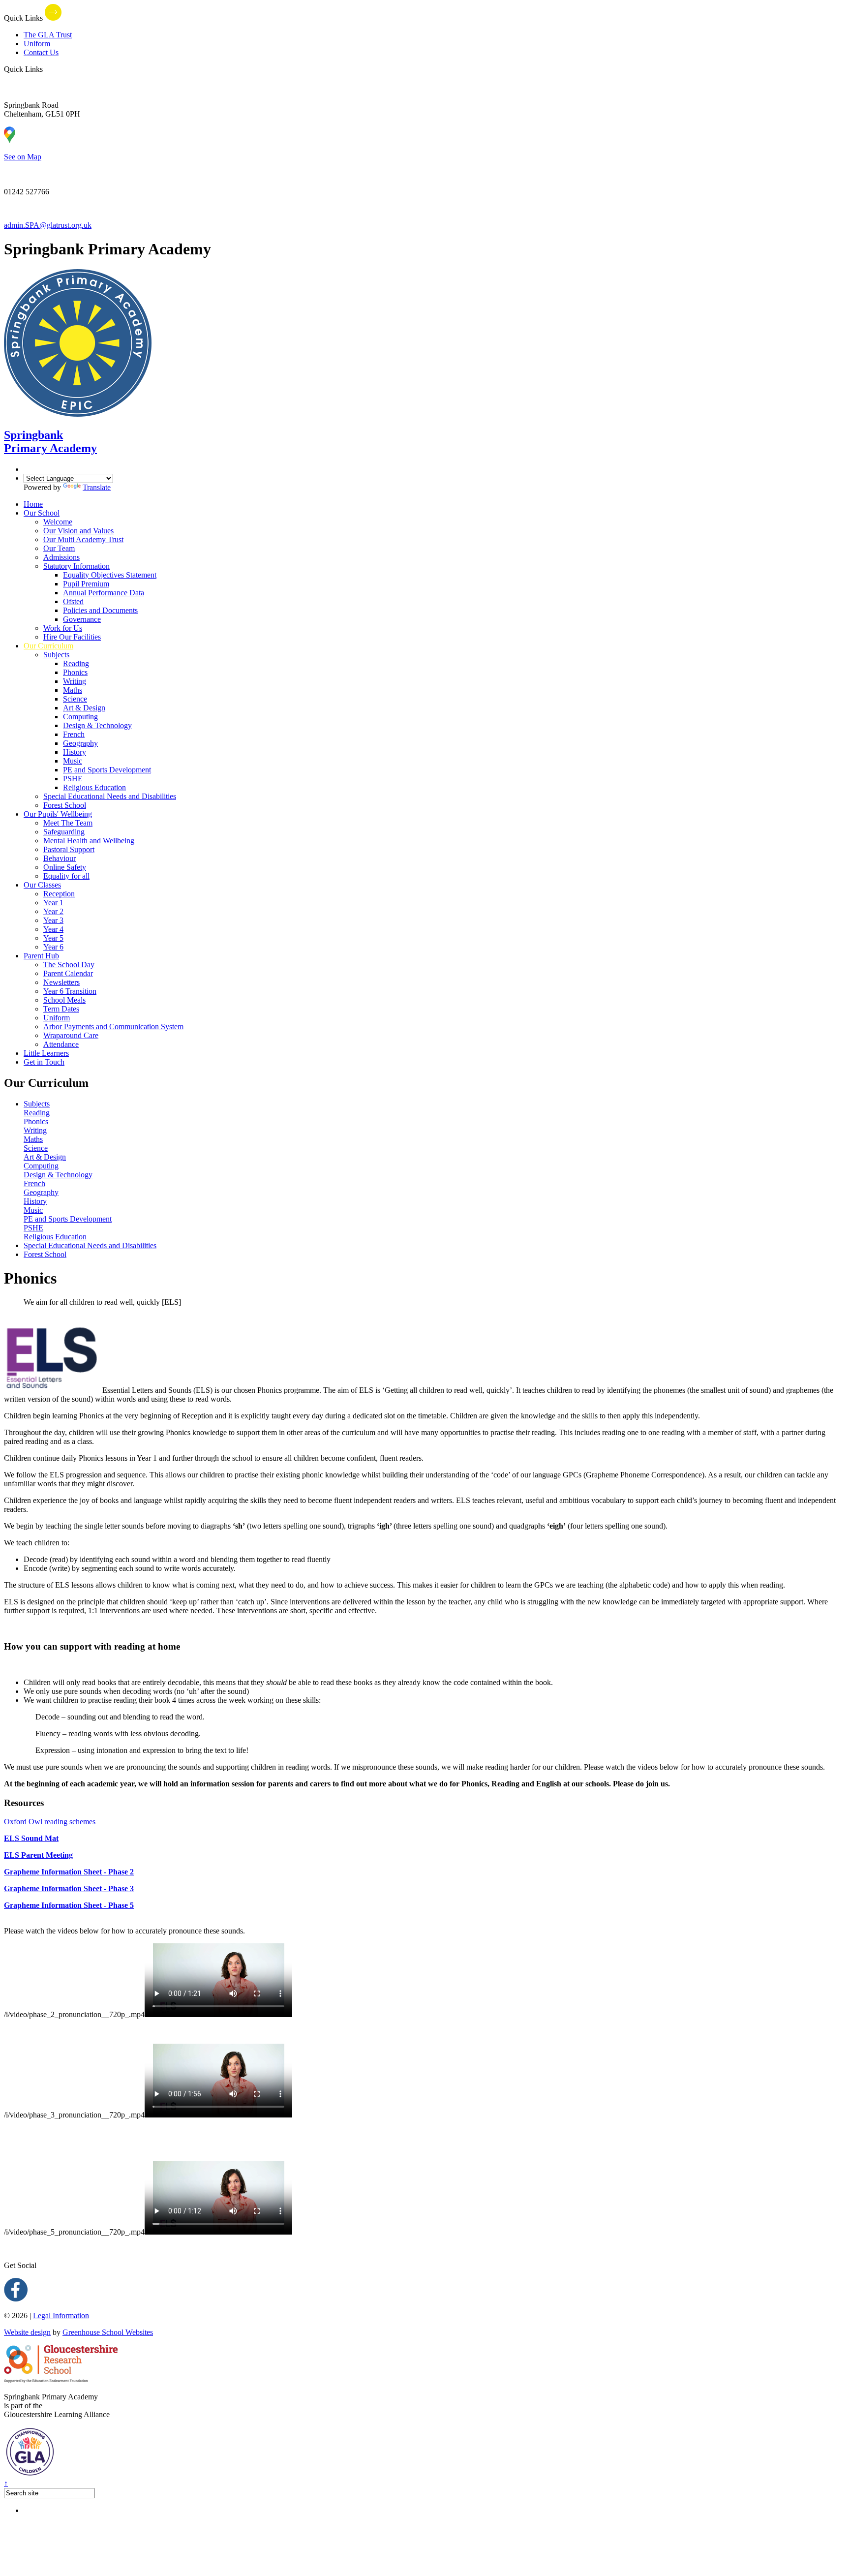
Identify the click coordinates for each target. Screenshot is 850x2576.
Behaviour (60, 858)
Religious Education (94, 787)
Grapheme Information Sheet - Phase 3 (69, 1888)
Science (75, 699)
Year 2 (53, 911)
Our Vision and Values (78, 531)
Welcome (58, 522)
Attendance (61, 1044)
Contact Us (41, 52)
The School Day (69, 965)
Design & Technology (97, 725)
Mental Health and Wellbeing (89, 841)
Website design (27, 2332)
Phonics (75, 672)
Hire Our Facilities (72, 637)
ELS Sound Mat (31, 1838)
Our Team (59, 548)
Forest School (65, 805)
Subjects (56, 655)
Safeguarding (64, 832)
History (75, 752)
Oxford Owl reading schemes (50, 1822)
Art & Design (84, 708)
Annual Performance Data (104, 593)
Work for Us (63, 628)
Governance (82, 619)
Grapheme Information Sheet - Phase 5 (69, 1905)
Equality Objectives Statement (110, 575)
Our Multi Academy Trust (83, 539)
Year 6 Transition (70, 991)
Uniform (37, 44)
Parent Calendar (68, 973)
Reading (76, 663)
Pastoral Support (69, 849)
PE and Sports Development (107, 770)
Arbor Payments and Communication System (113, 1027)
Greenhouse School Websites (108, 2332)
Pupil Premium (86, 584)
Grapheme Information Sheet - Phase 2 (69, 1872)
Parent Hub (41, 956)
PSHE (73, 779)
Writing (75, 681)
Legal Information (61, 2315)
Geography (80, 743)
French (74, 734)
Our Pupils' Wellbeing (58, 814)
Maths (73, 690)
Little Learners (46, 1053)
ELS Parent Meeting (38, 1855)
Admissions (61, 557)
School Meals (64, 1000)
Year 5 (53, 938)
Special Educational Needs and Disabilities (110, 796)
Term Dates (61, 1009)
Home (33, 504)
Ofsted (73, 601)
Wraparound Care (71, 1035)
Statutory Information (76, 566)
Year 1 (53, 903)
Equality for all (66, 876)
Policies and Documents (100, 610)
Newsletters (61, 982)
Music (73, 761)
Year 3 (53, 920)
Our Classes (42, 885)
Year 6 (53, 947)
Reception (59, 894)
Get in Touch (44, 1062)
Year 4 (53, 929)
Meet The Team (68, 823)
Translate (97, 487)
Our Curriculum (48, 646)
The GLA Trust (48, 35)
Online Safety (65, 867)
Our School (42, 513)
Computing (80, 717)
